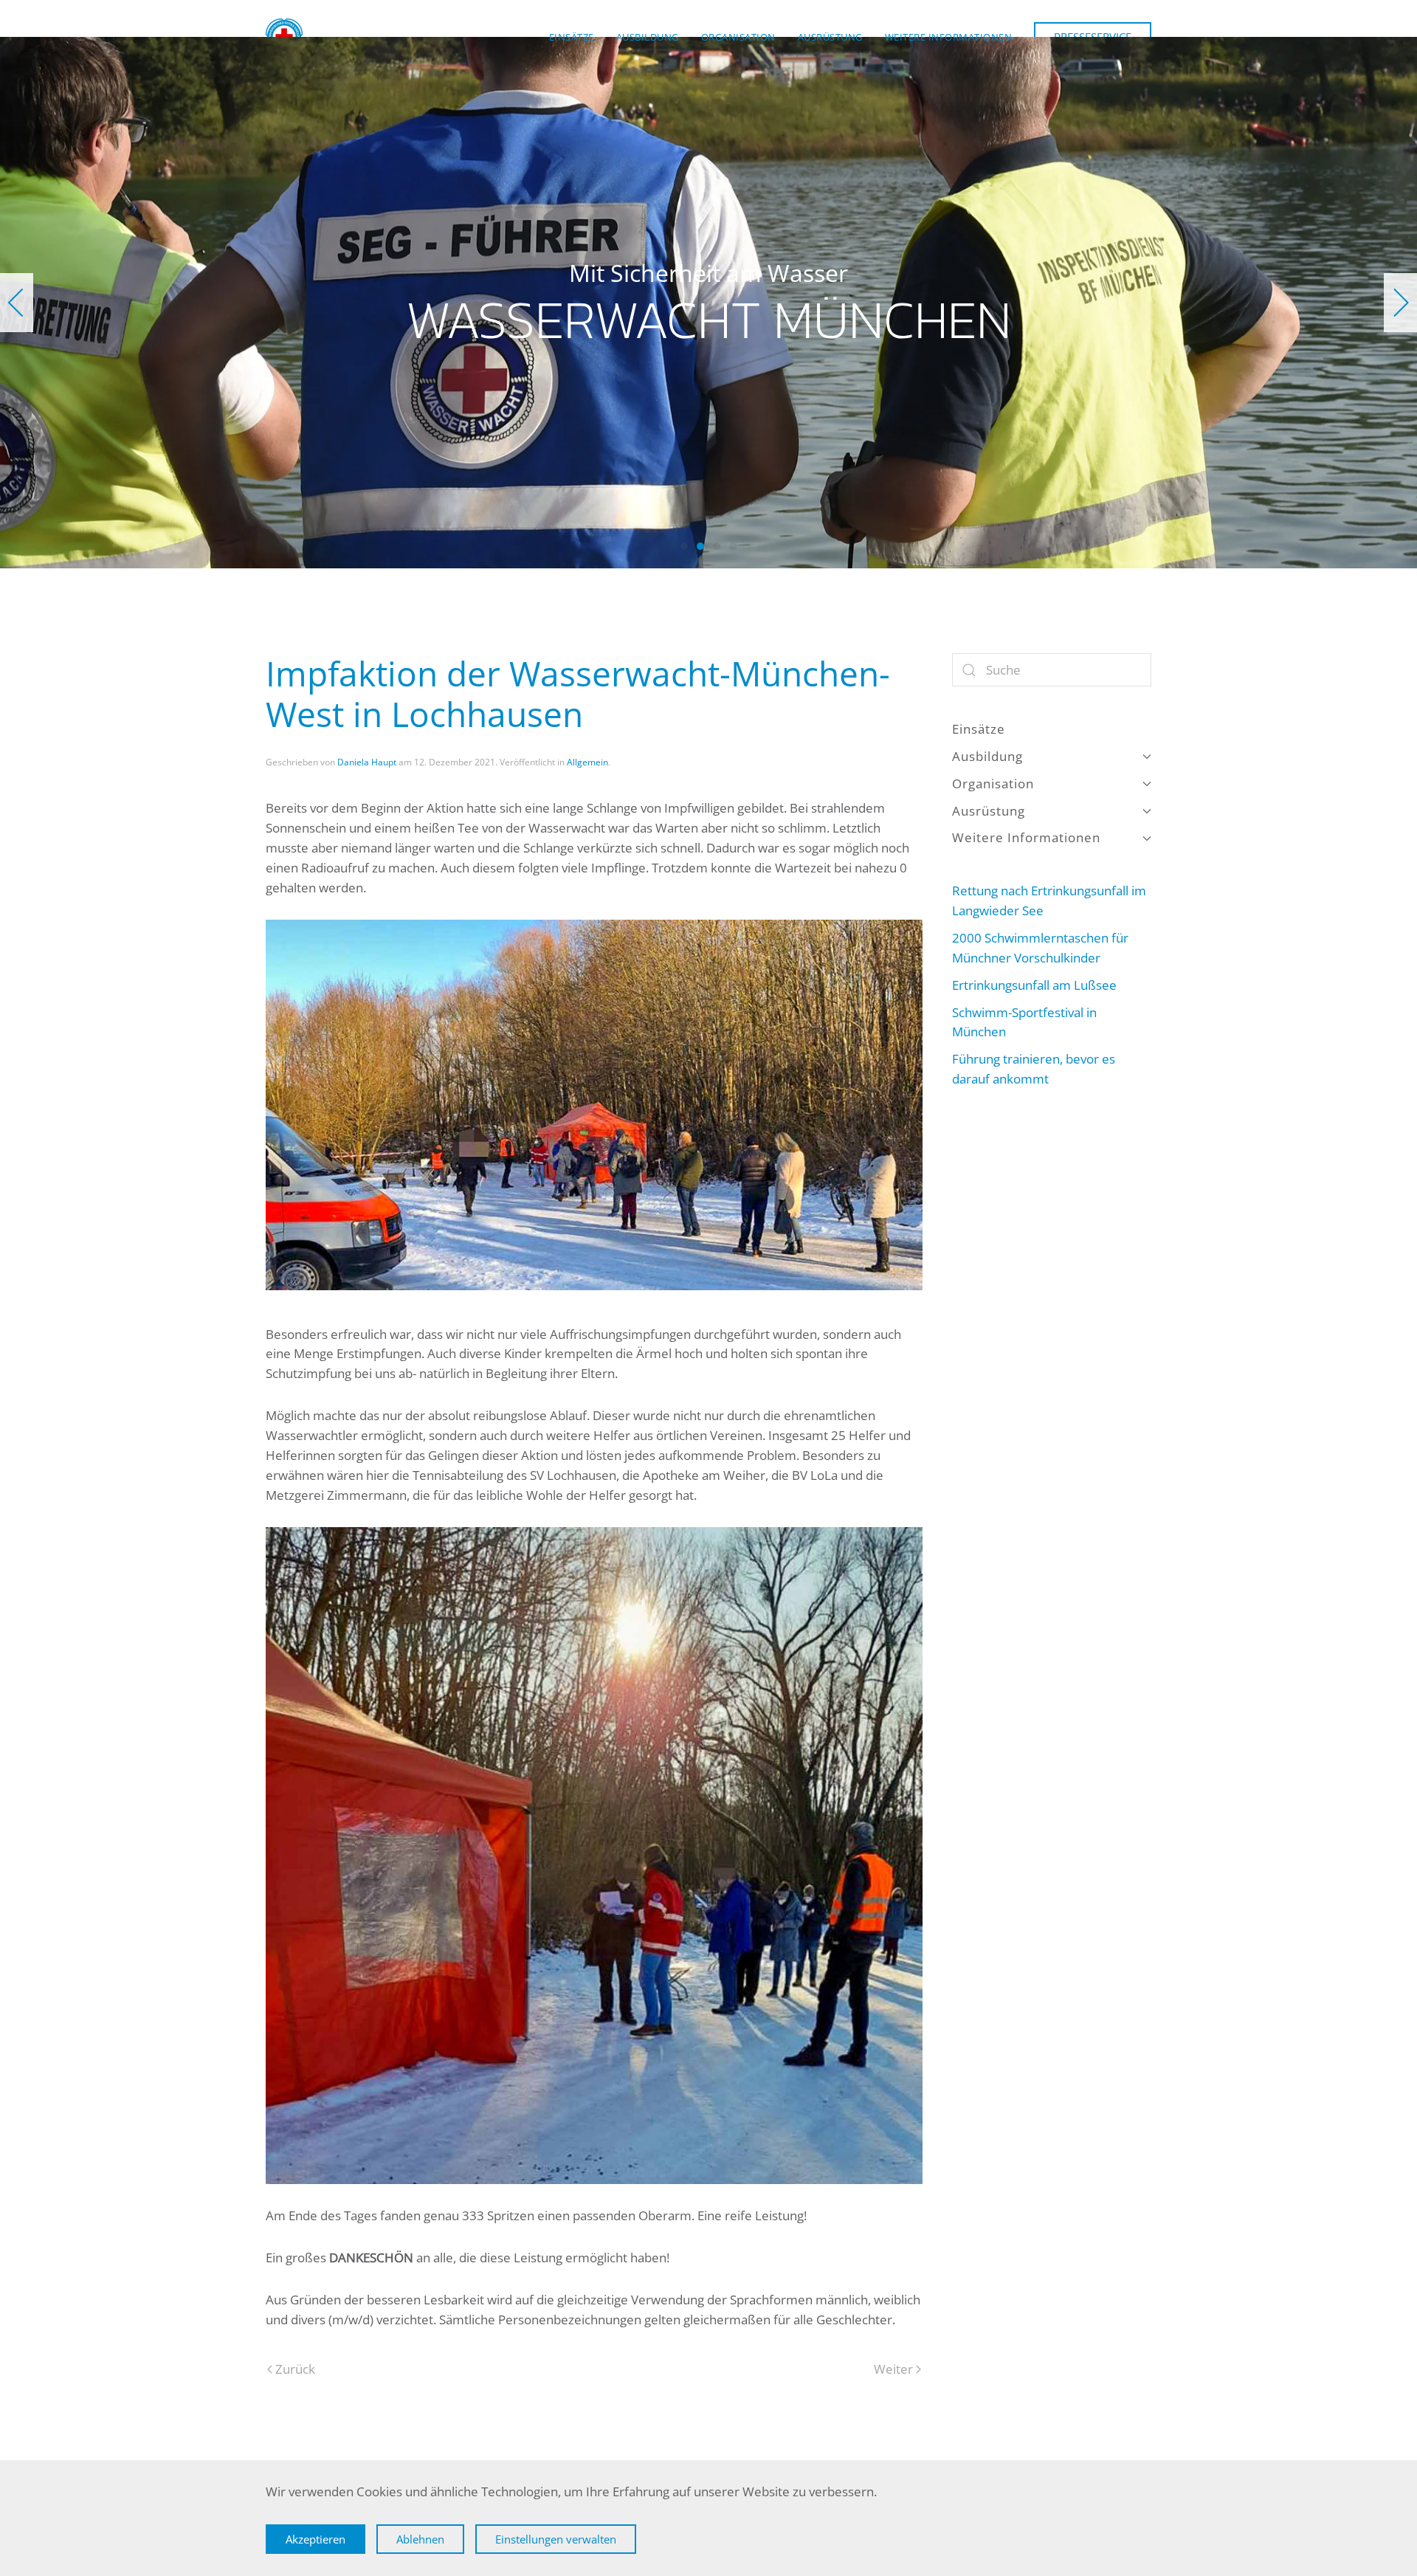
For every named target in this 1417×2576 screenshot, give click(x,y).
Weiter (893, 2369)
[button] (17, 303)
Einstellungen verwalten (556, 2539)
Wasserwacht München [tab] (684, 546)
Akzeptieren (316, 2539)
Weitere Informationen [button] (949, 37)
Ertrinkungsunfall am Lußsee (1034, 985)
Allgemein (587, 762)
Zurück (295, 2369)
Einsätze (572, 37)
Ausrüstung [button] (830, 37)
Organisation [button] (738, 37)
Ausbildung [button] (648, 37)
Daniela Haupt (367, 762)
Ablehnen (420, 2539)
